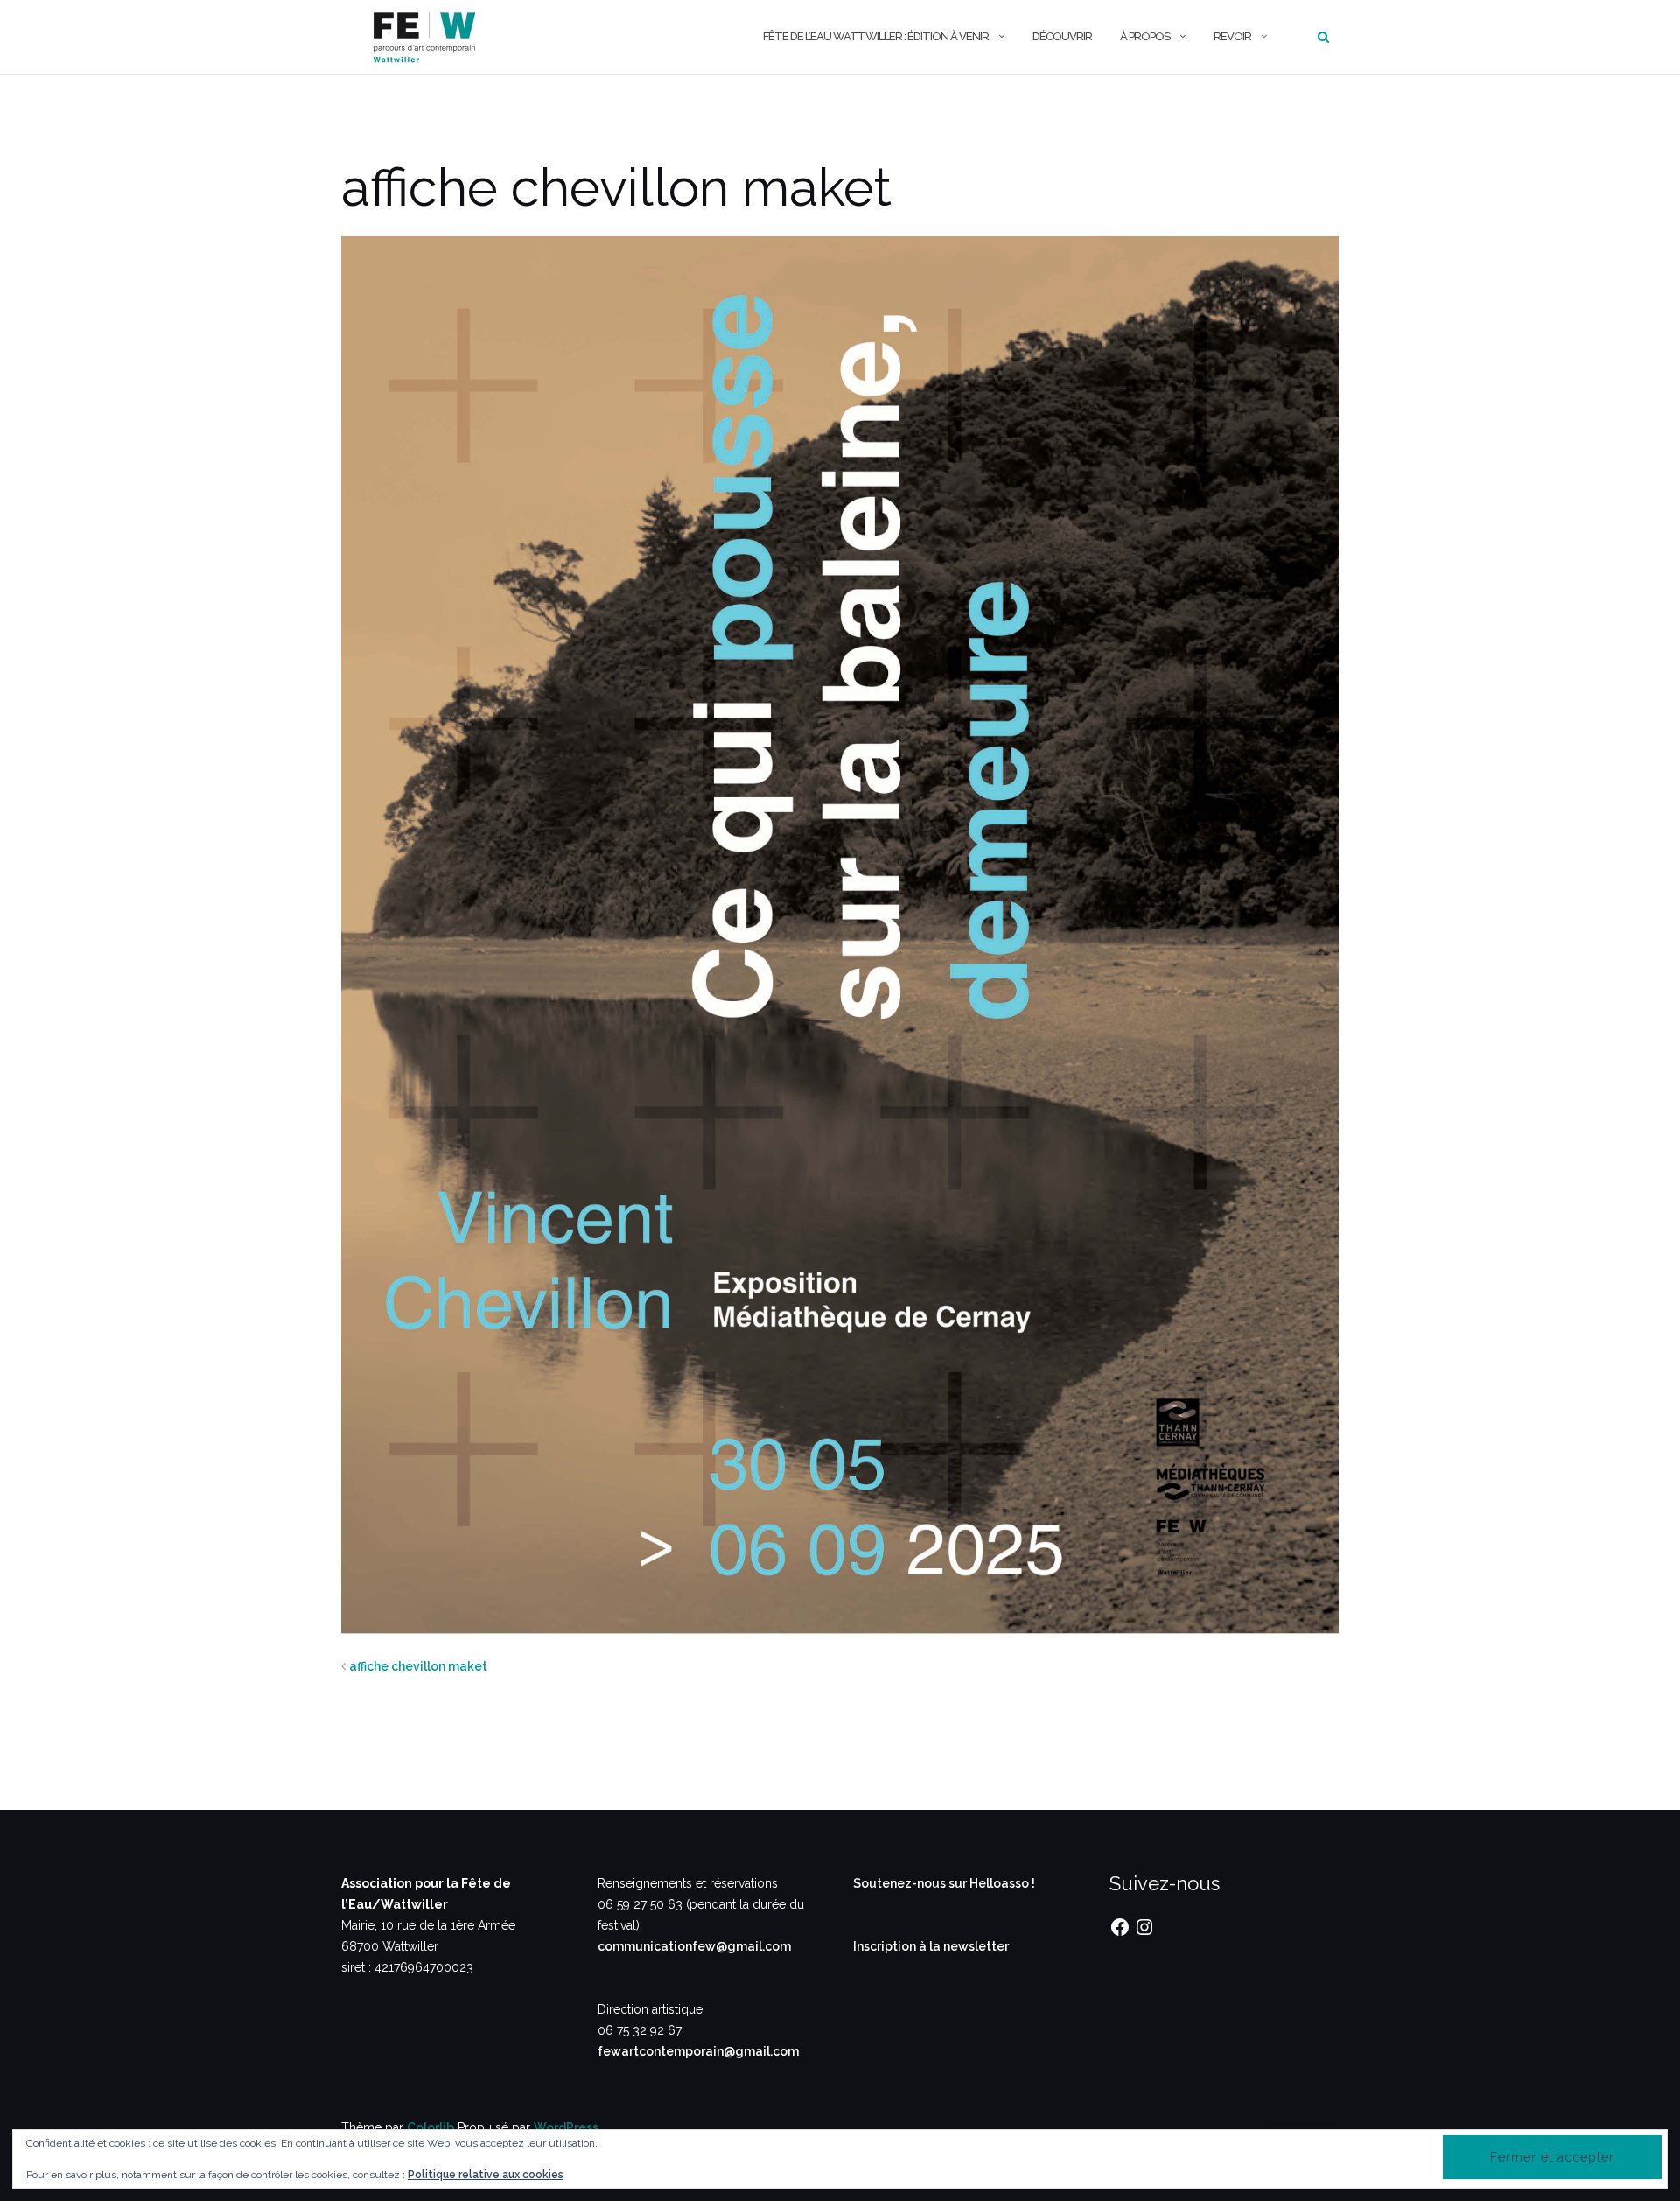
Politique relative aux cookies (486, 2175)
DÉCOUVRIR (1062, 36)
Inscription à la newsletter (931, 1946)
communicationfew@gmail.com (694, 1946)
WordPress (566, 2127)
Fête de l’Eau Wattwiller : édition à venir (876, 36)
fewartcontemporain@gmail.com (698, 2051)
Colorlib (430, 2127)
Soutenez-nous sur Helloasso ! (944, 1883)
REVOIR (1232, 36)
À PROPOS (1145, 36)
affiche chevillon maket (418, 1666)
